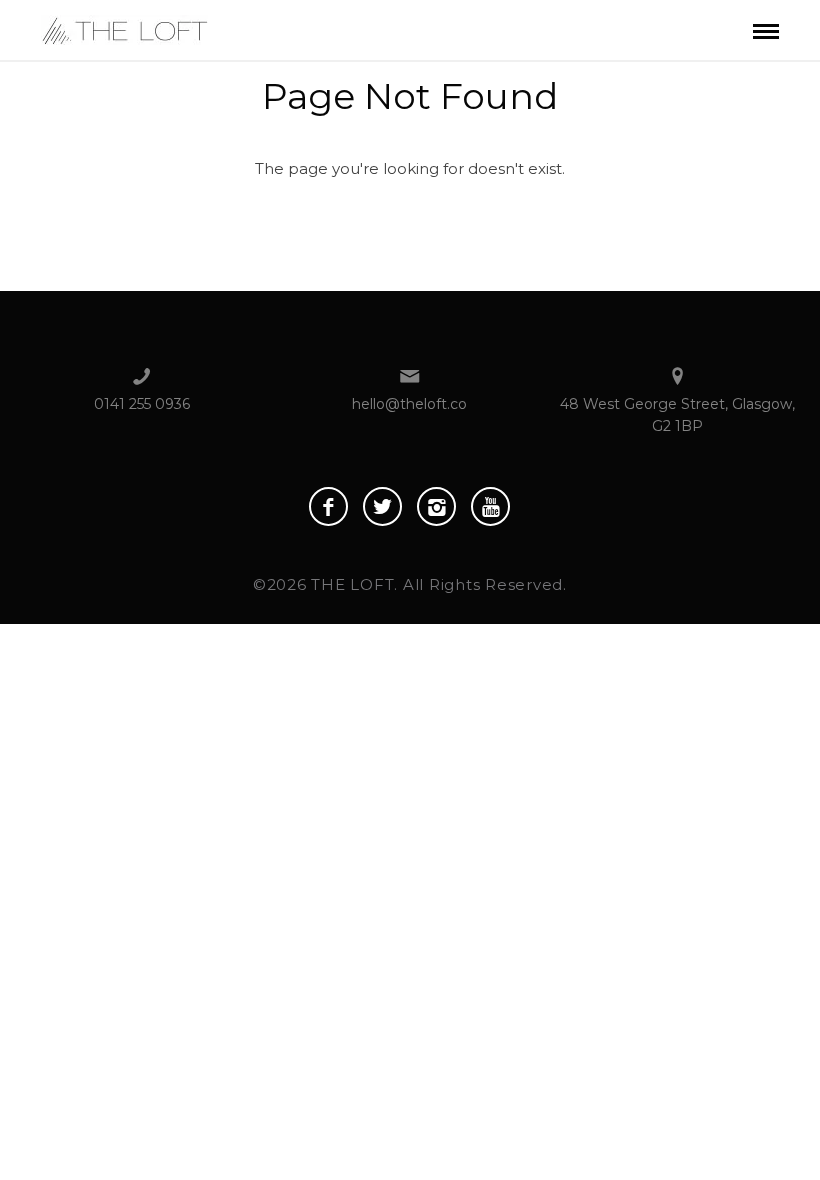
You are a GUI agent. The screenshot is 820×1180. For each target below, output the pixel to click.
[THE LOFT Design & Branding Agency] (124, 28)
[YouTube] (490, 506)
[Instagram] (436, 506)
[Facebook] (328, 506)
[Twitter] (382, 506)
